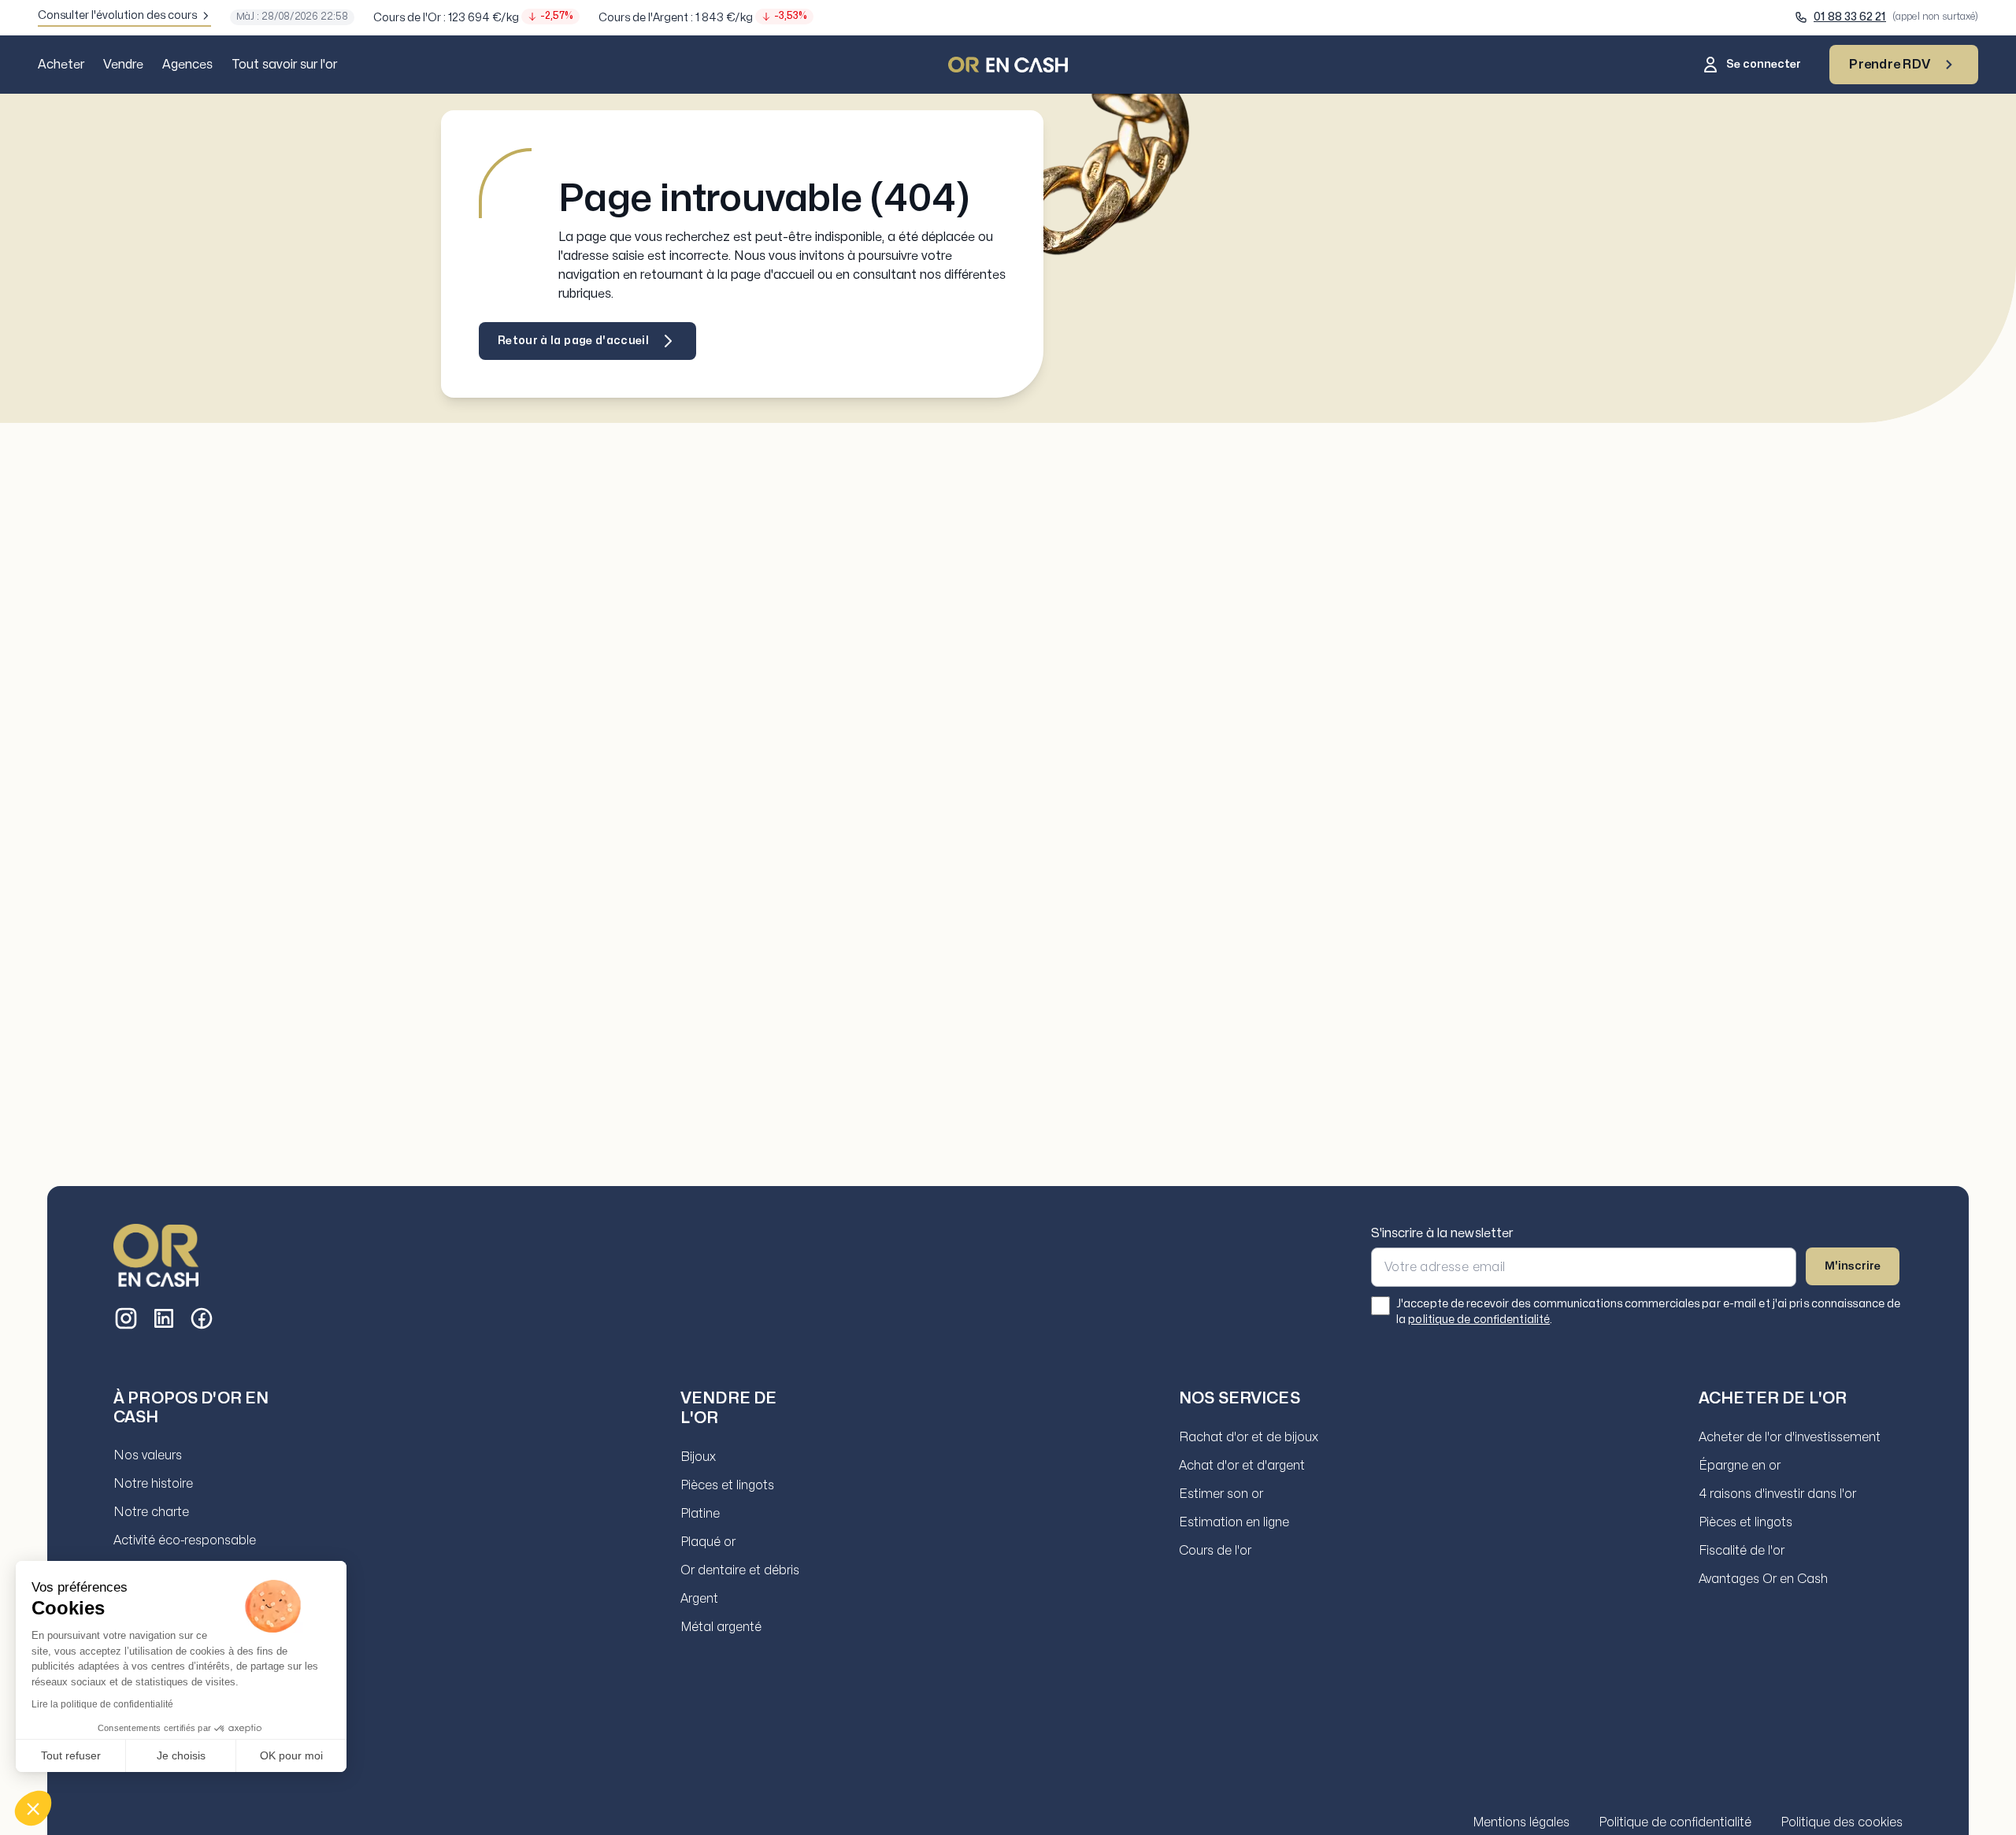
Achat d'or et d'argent (1242, 1466)
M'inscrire (1853, 1266)
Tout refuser (71, 1755)
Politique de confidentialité (1675, 1822)
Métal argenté (721, 1627)
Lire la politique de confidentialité (102, 1704)
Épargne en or (1740, 1466)
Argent (699, 1599)
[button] (33, 1808)
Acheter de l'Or (1773, 1398)
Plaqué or (708, 1542)
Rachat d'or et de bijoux (1249, 1437)
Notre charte (151, 1512)
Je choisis (181, 1755)
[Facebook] (202, 1318)
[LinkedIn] (164, 1318)
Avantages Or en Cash (1763, 1579)
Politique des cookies (1842, 1822)
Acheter (61, 65)
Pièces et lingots (727, 1485)
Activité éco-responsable (185, 1540)
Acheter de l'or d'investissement (1790, 1437)
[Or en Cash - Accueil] (156, 1255)
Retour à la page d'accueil (573, 341)
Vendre (123, 65)
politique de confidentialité (1479, 1320)
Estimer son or (1221, 1494)
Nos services (1240, 1398)
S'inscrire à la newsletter (1442, 1233)
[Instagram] (126, 1318)
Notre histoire (153, 1484)
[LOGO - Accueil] (1008, 65)
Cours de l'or (1215, 1551)
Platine (700, 1514)
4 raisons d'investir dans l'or (1777, 1494)
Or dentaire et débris (740, 1570)
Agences (187, 65)
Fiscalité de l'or (1742, 1551)
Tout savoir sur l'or (284, 65)
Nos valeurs (148, 1455)
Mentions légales (1521, 1822)
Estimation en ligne (1234, 1522)
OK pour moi (291, 1755)
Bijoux (698, 1457)
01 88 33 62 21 (1850, 17)
